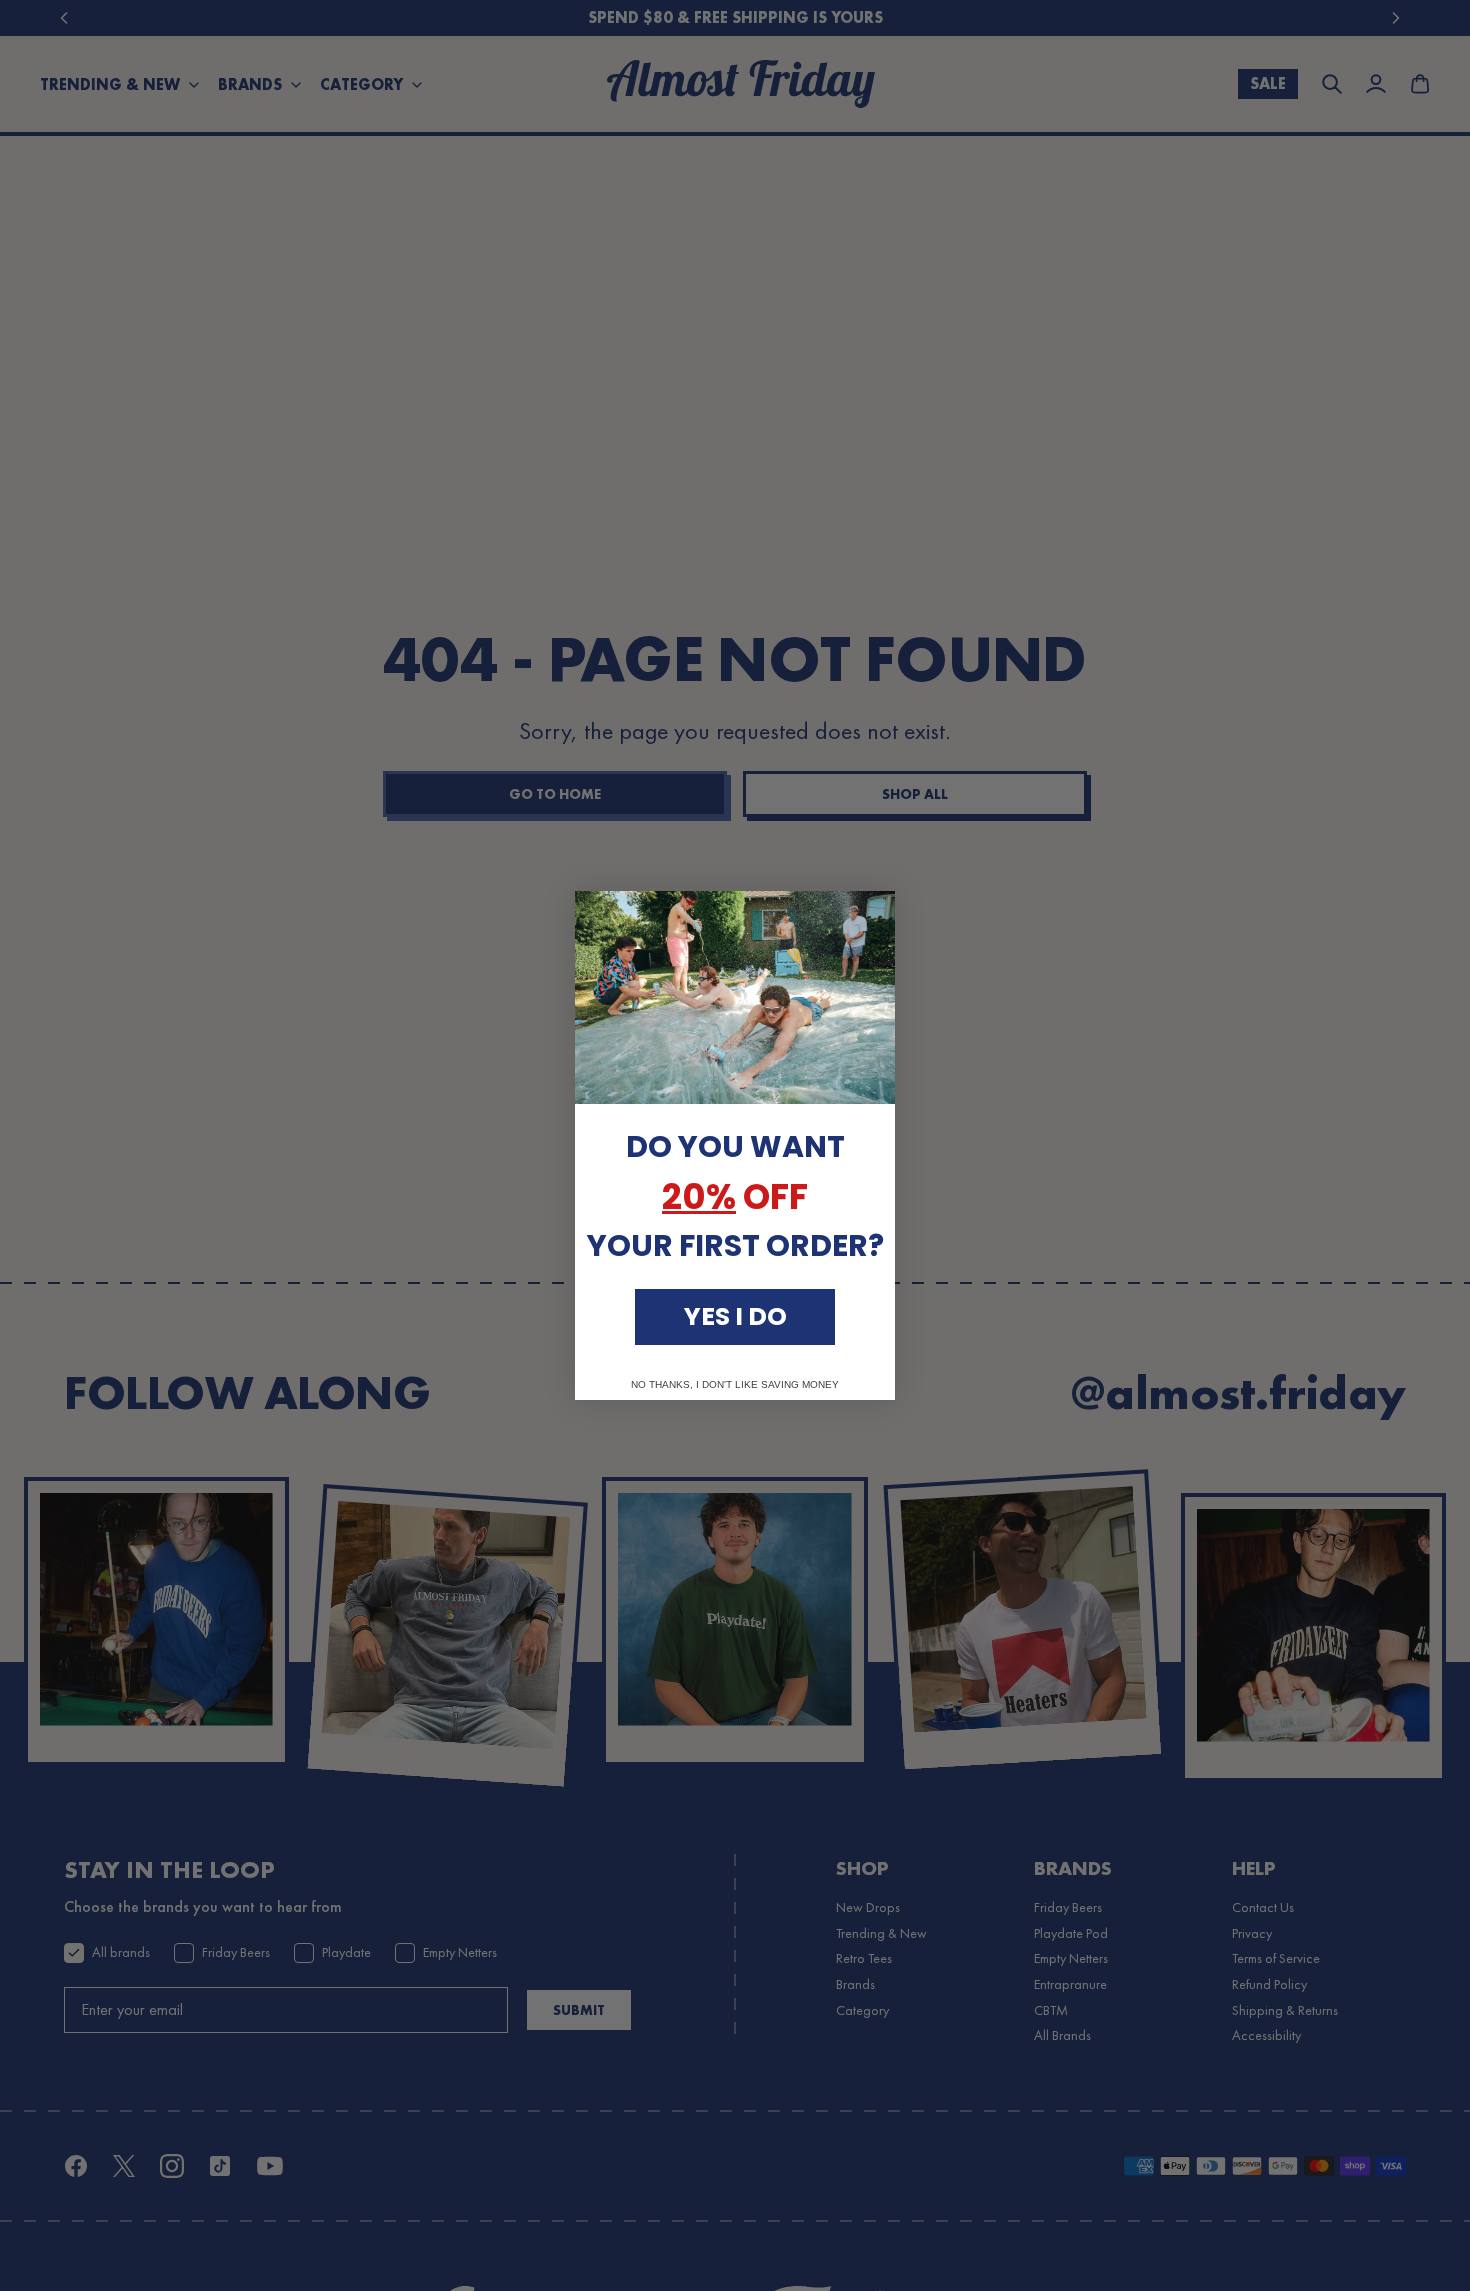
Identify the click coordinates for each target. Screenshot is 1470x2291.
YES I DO (735, 1316)
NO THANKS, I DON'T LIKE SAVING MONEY (735, 1385)
